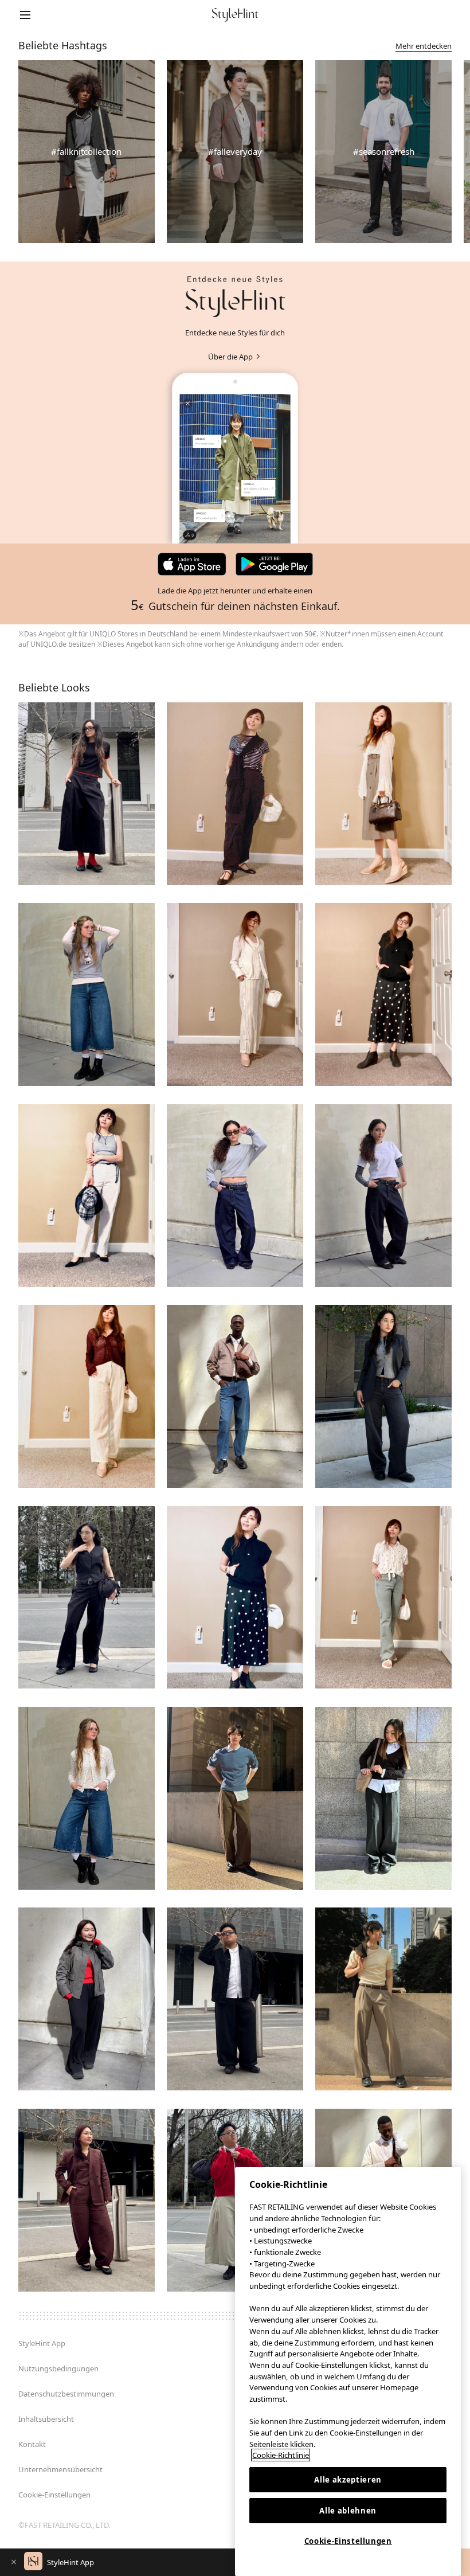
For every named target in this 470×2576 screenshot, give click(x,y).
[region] (348, 2372)
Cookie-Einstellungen (348, 2541)
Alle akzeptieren (348, 2480)
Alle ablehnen (348, 2511)
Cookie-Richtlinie (281, 2455)
